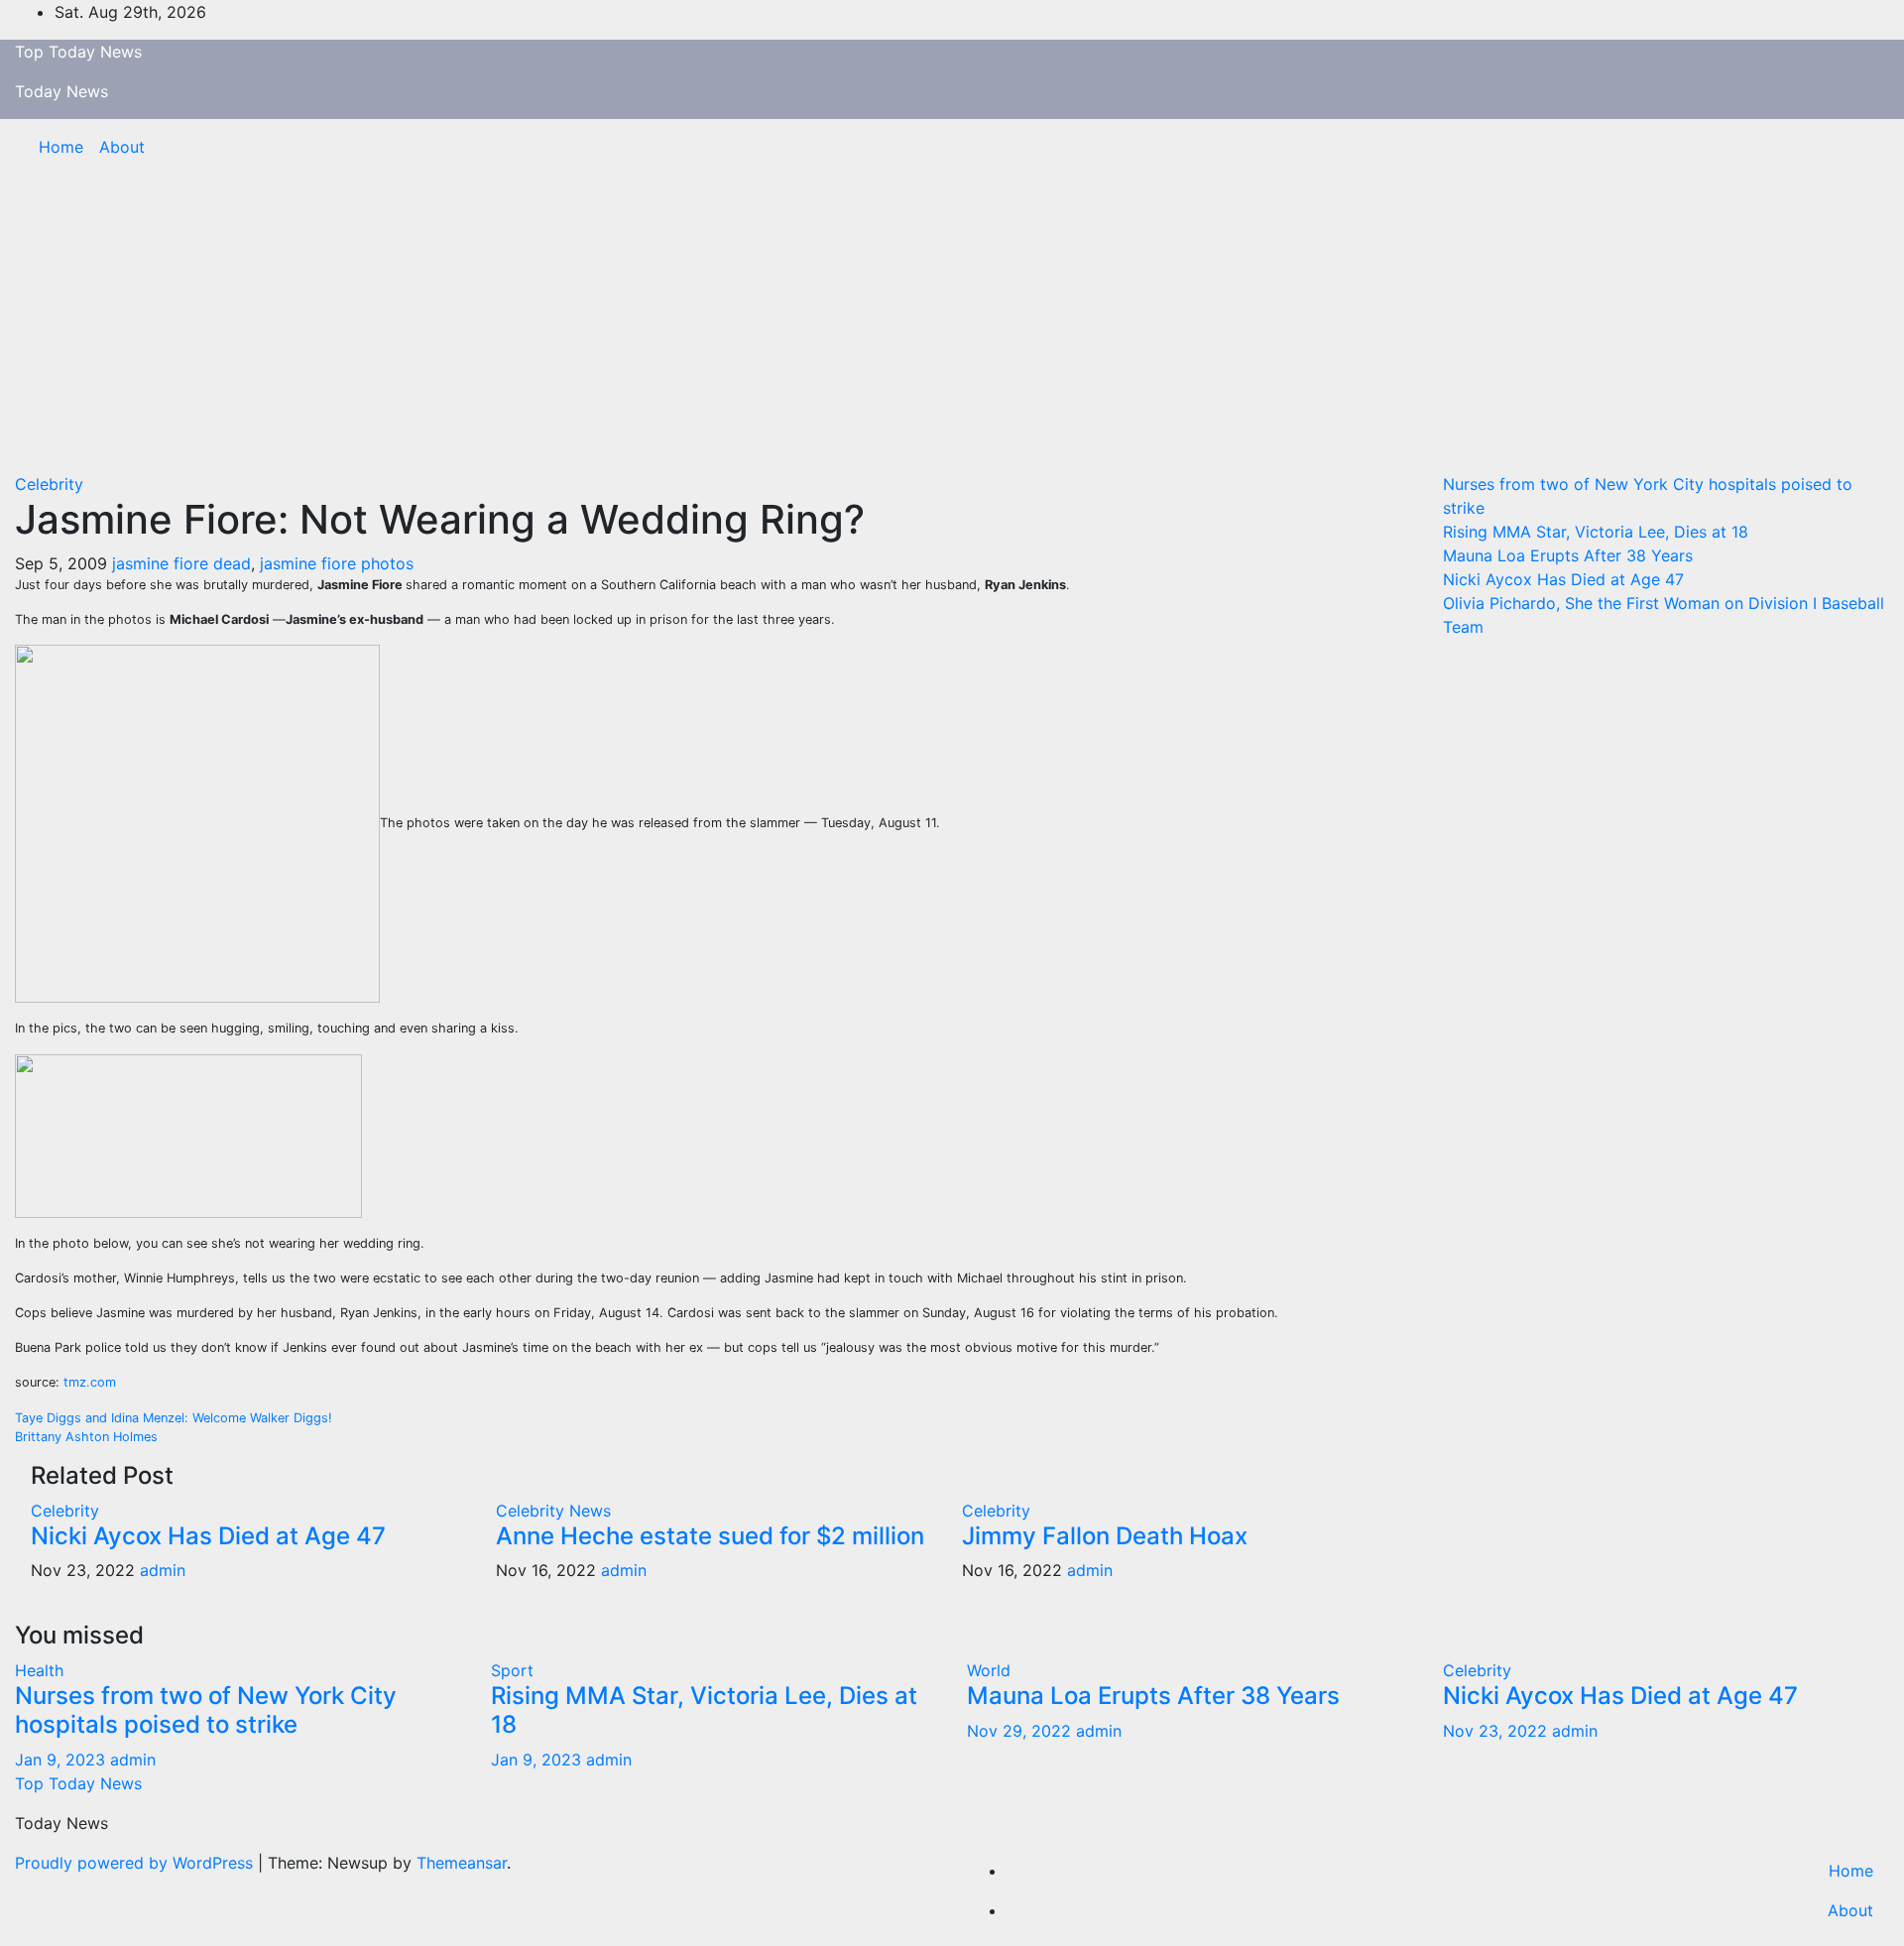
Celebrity (49, 484)
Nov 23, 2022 (1495, 1731)
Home (61, 147)
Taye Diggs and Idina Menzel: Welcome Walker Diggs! (174, 1418)
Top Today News (78, 52)
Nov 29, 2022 (1019, 1731)
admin (163, 1570)
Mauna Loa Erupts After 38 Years (1568, 555)
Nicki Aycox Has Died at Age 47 (208, 1536)
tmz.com (90, 1382)
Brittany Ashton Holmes (86, 1437)
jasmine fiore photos (337, 563)
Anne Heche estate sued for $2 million (710, 1536)
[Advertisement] (952, 323)
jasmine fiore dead (181, 563)
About (122, 147)
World (989, 1670)
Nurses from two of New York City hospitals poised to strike (206, 1710)
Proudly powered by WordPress (136, 1863)
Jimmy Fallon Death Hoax (1105, 1536)
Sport (512, 1670)
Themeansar (462, 1863)
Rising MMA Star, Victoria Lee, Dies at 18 (1596, 532)
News (590, 1511)
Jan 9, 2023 (60, 1760)
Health (39, 1670)
